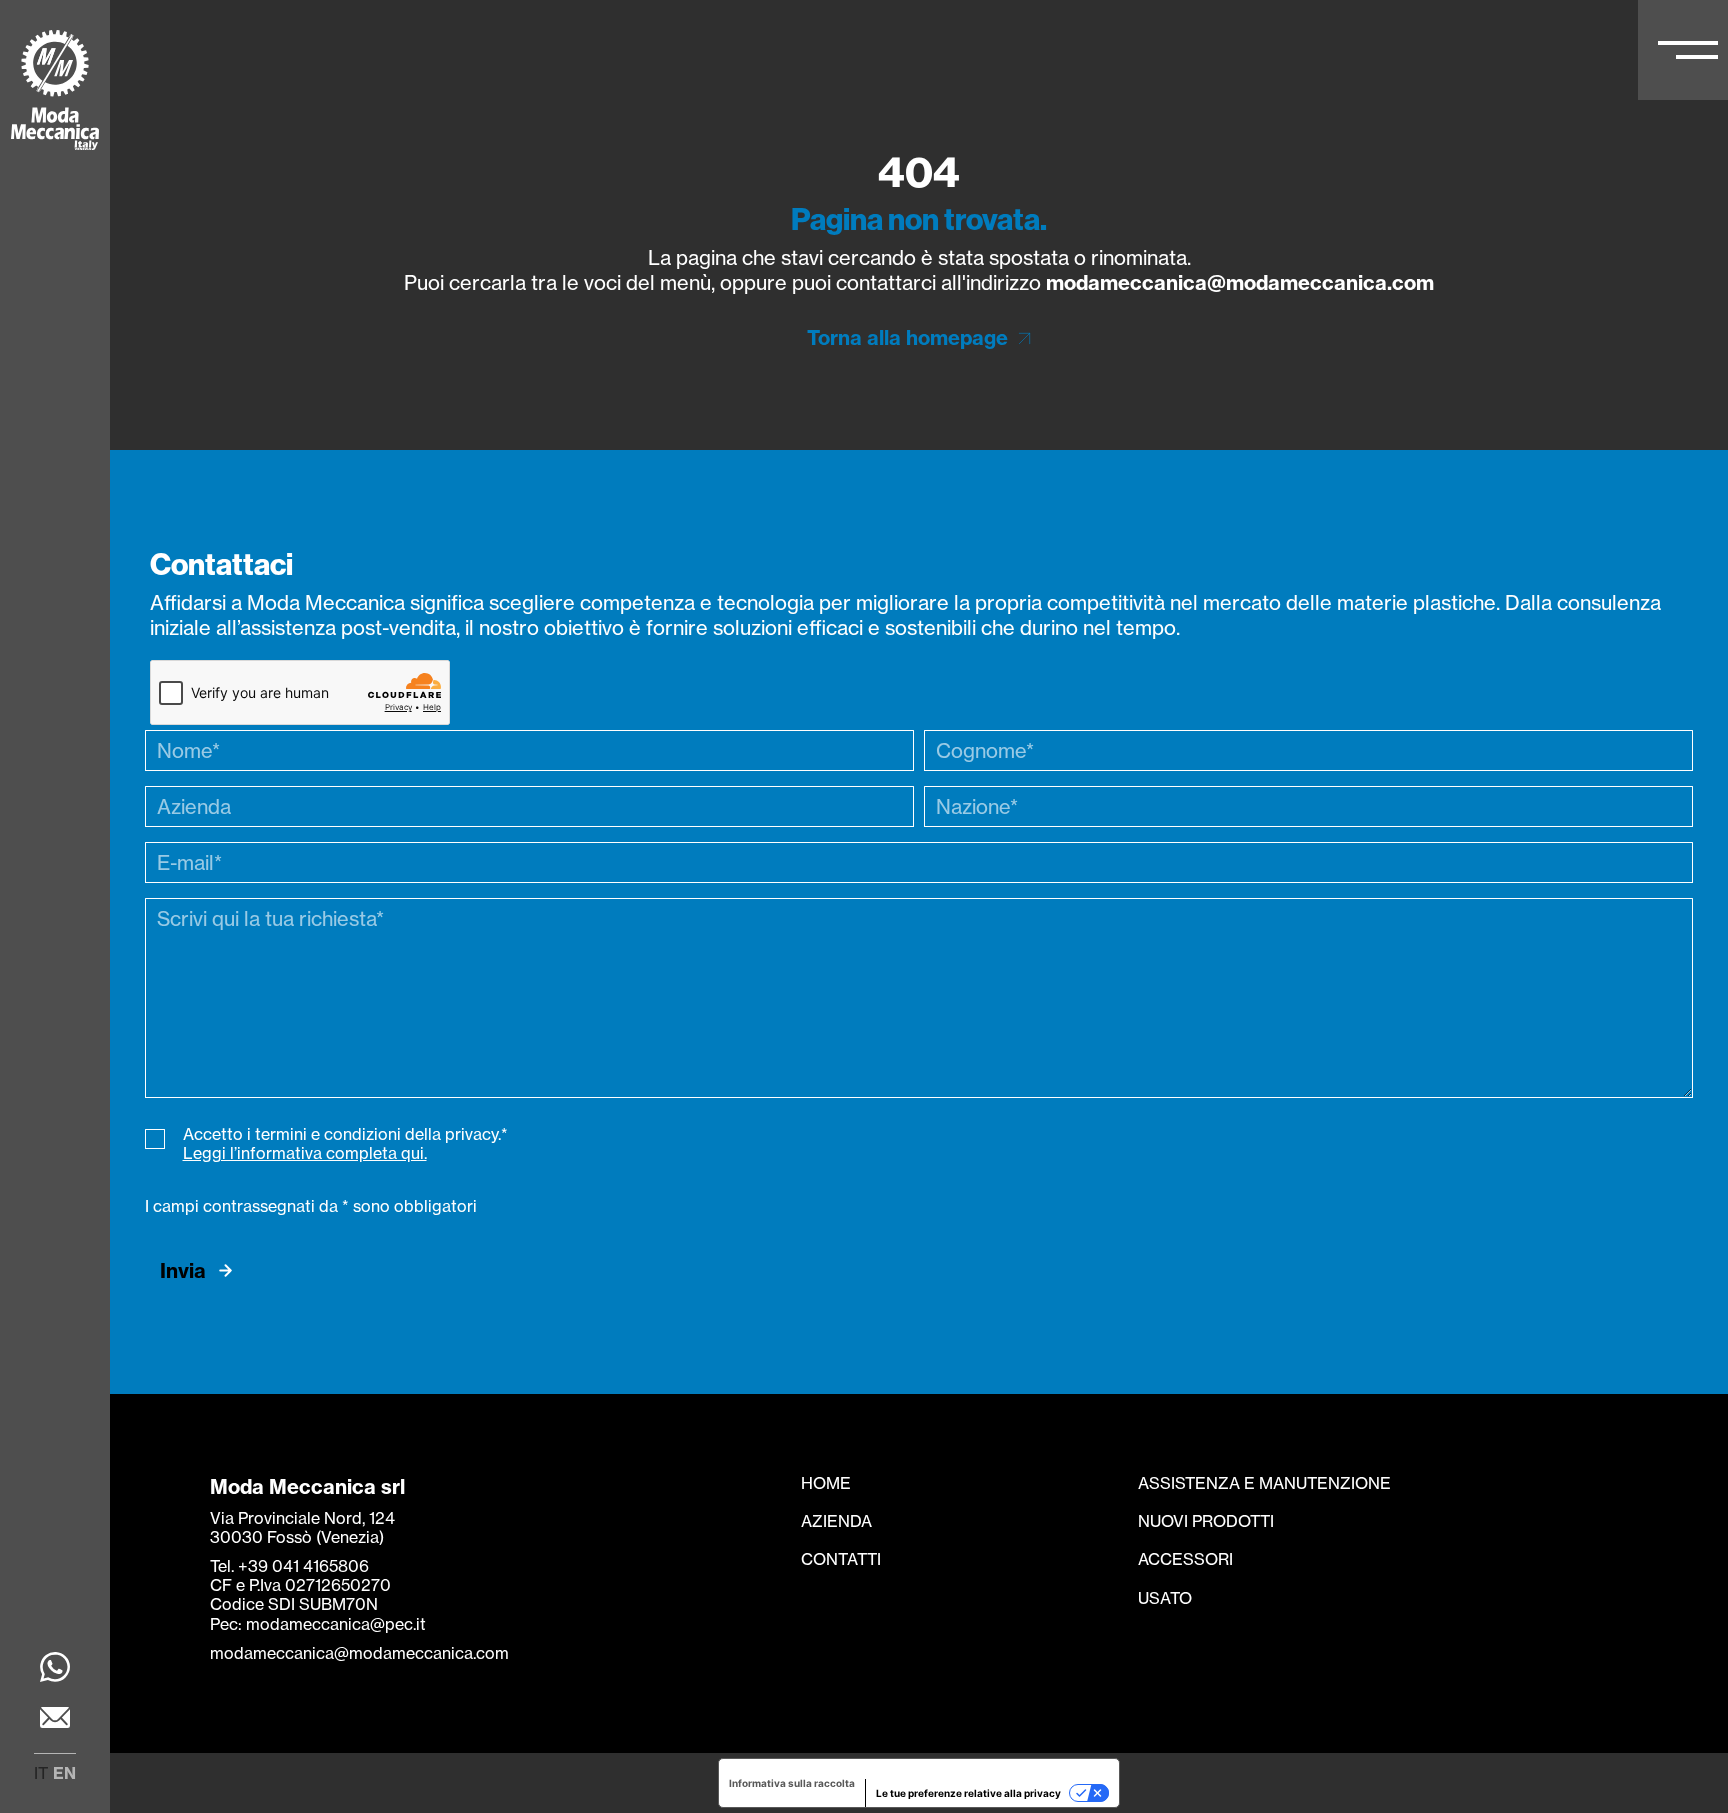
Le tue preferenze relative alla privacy (968, 1793)
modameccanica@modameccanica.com (1240, 282)
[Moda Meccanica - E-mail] (55, 1720)
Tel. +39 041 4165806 (289, 1566)
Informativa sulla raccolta (792, 1783)
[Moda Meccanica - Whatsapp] (55, 1669)
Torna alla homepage (907, 337)
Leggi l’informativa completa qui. (305, 1153)
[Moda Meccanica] (55, 92)
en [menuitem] (64, 1773)
